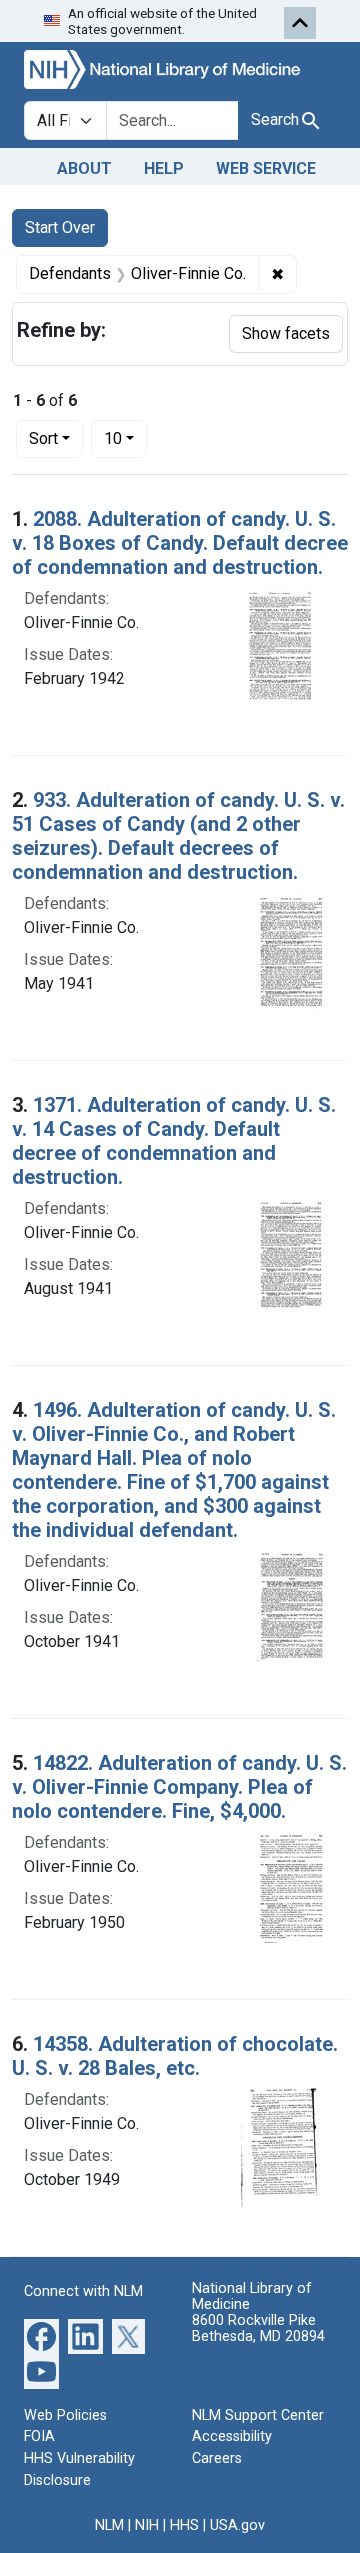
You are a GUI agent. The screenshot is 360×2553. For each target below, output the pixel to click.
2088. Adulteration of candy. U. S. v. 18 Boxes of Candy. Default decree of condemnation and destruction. (180, 543)
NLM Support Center (258, 2415)
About (84, 168)
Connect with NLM (83, 2291)
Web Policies (65, 2415)
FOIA (39, 2436)
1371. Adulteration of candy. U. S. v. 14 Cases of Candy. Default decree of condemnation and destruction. (174, 1141)
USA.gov (237, 2525)
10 (125, 438)
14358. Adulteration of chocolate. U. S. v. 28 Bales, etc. (175, 2056)
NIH (147, 2525)
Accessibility (232, 2436)
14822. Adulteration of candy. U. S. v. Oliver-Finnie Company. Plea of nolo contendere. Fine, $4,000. (179, 1787)
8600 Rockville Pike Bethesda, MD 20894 (258, 2328)
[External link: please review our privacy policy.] (41, 2334)
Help (164, 168)
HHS (184, 2525)
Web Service (266, 168)
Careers (217, 2458)
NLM (109, 2525)
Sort (43, 438)
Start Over (60, 227)
